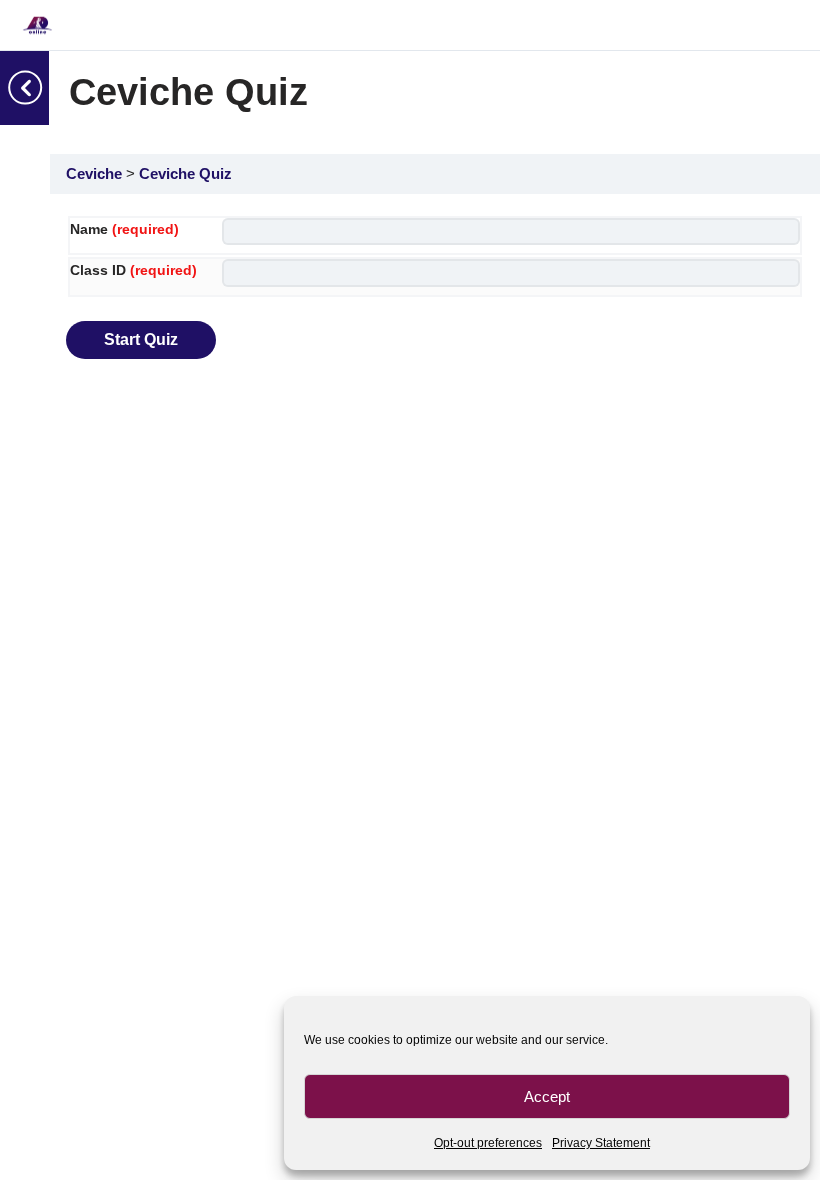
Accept (547, 1096)
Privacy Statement (601, 1143)
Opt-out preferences (488, 1143)
